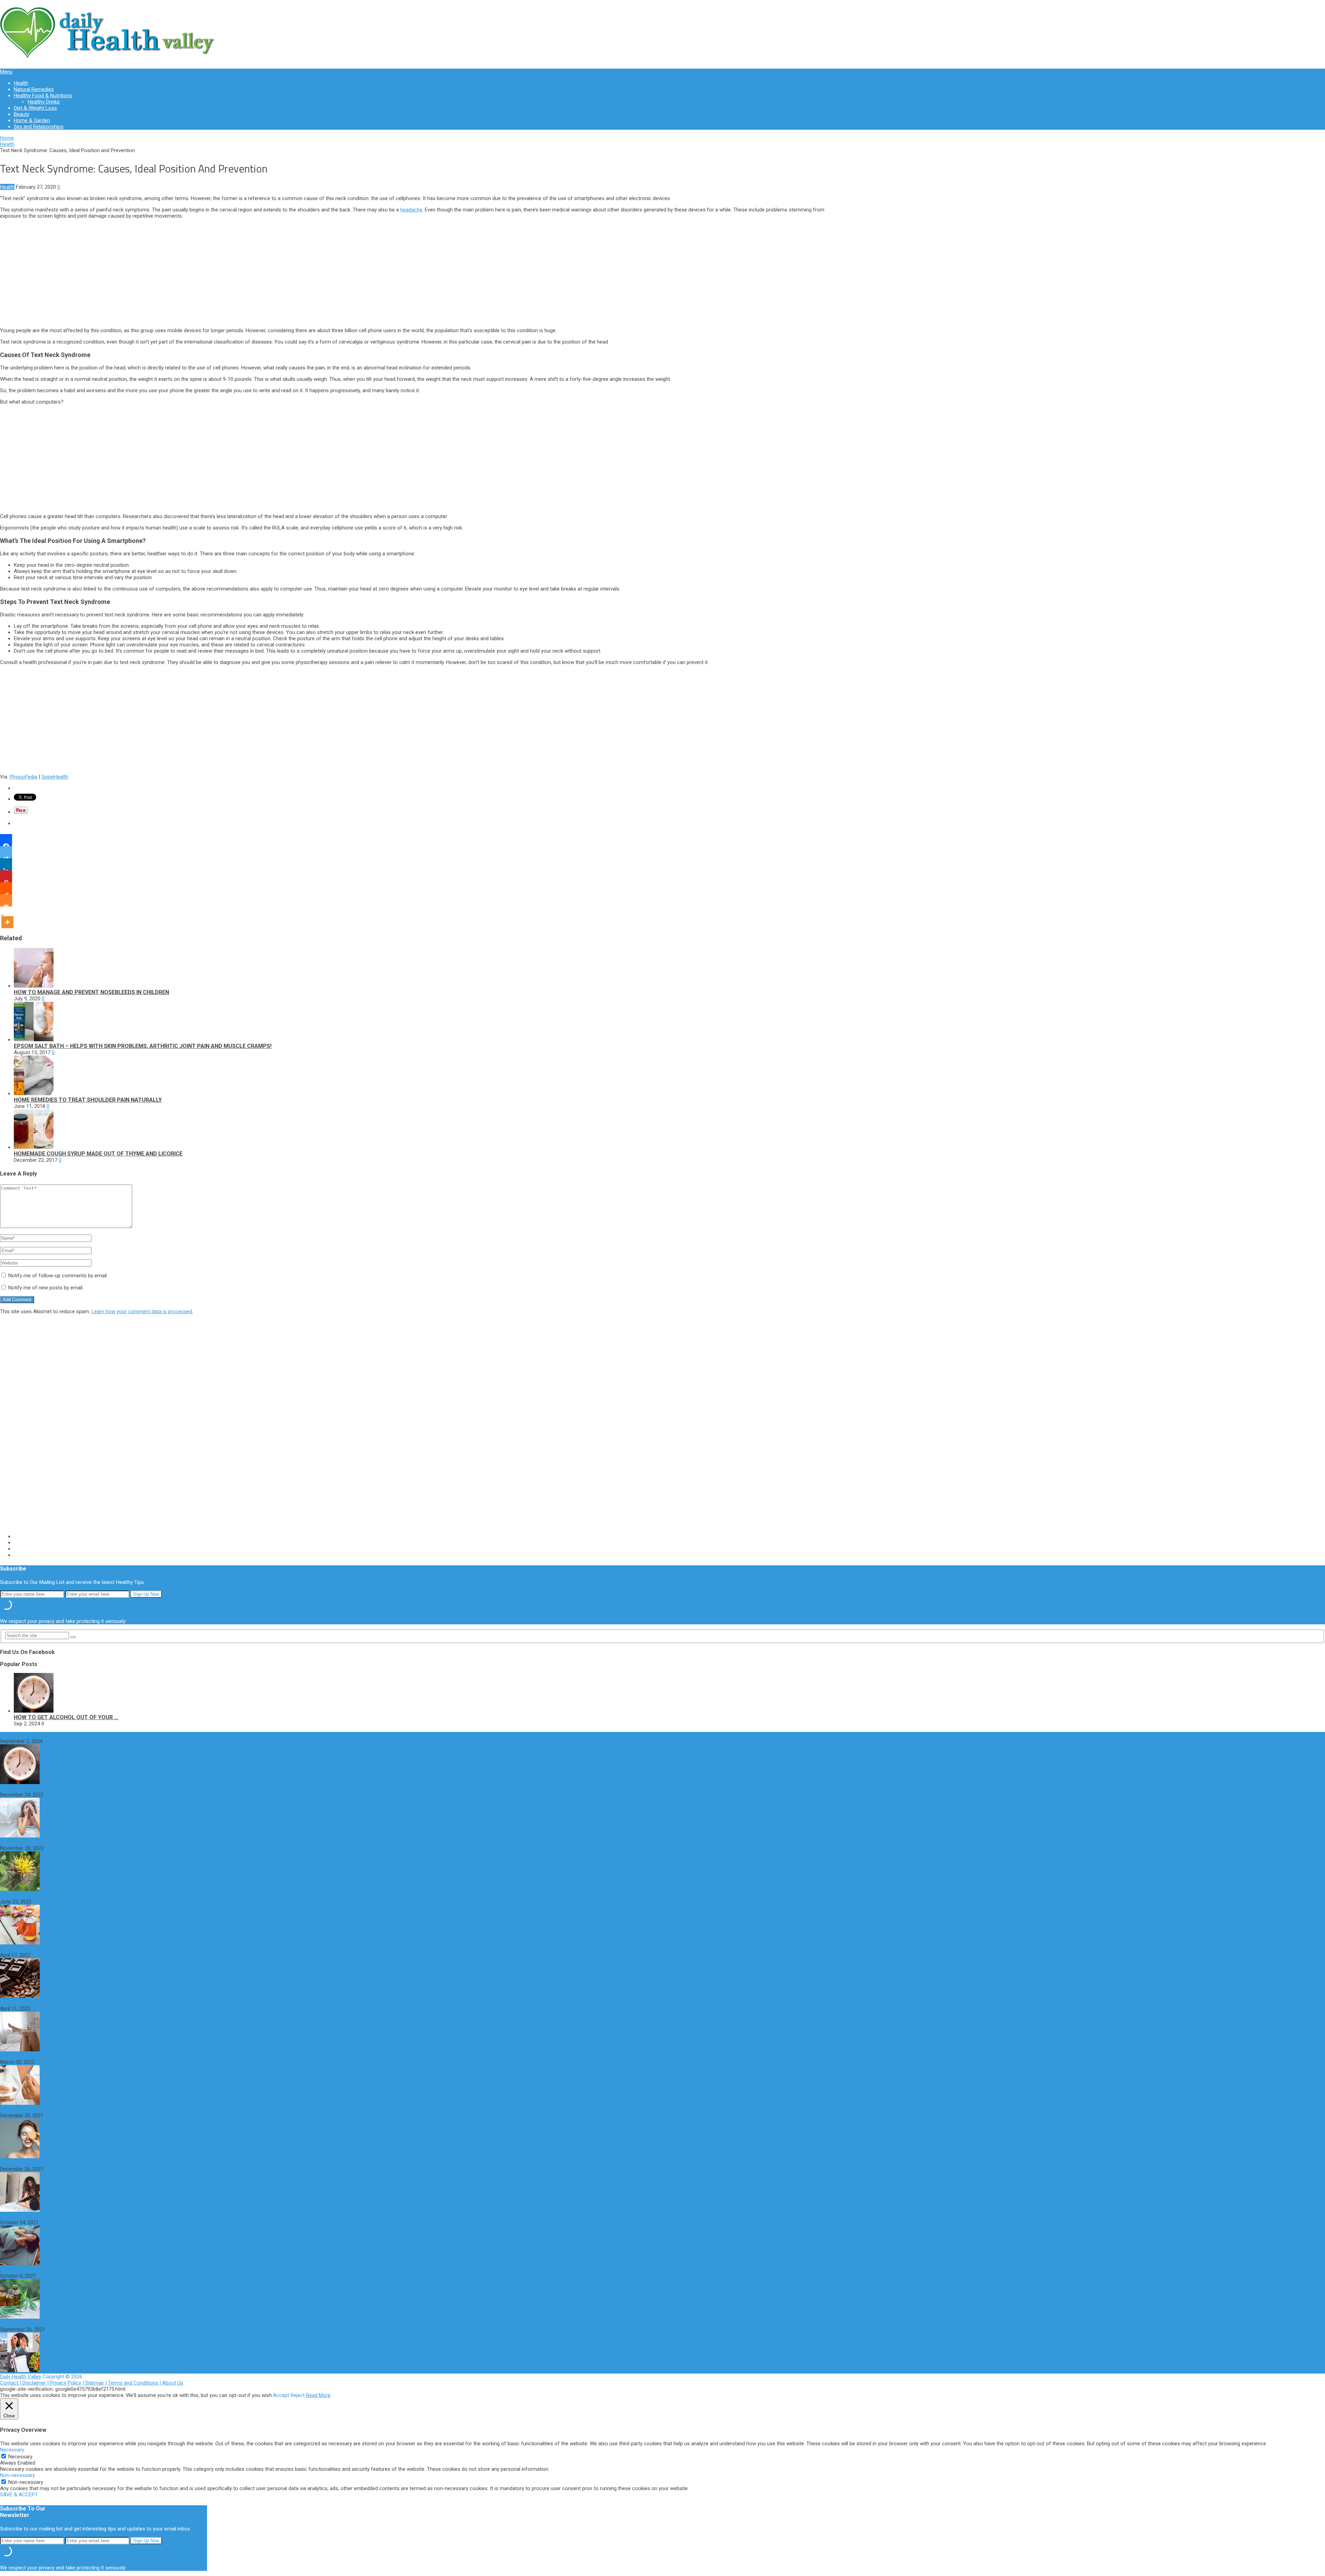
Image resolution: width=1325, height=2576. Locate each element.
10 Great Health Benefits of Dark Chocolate (49, 1949)
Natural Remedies (34, 89)
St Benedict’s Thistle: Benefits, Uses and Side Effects (60, 1842)
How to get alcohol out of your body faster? (50, 1735)
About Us (173, 2383)
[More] (7, 917)
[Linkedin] (6, 864)
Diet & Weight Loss (35, 108)
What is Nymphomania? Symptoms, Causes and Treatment (67, 2002)
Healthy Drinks (44, 102)
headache (411, 210)
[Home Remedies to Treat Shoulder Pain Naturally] (34, 1093)
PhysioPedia (23, 777)
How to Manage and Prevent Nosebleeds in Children (91, 992)
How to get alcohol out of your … (66, 1717)
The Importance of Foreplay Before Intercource (54, 2163)
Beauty (22, 114)
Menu (6, 72)
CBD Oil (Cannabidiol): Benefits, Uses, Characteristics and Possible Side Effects (90, 2270)
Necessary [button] (12, 2450)
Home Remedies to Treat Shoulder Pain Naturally (88, 1100)
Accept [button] (281, 2395)
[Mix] (6, 900)
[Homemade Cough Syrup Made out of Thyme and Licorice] (34, 1147)
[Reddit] (6, 888)
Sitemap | (97, 2383)
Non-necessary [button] (17, 2475)
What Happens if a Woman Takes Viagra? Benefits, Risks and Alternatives (83, 2056)
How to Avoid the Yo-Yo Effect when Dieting (50, 2323)
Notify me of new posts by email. (46, 1288)
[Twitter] (6, 852)
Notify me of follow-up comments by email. (58, 1276)
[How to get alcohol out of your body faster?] (34, 1711)
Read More (318, 2395)
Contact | (11, 2383)
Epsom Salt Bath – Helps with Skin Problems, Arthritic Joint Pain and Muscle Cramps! (143, 1046)
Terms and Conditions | (135, 2383)
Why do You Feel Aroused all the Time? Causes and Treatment (71, 1789)
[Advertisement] (418, 273)
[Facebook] (6, 840)
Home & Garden (32, 120)
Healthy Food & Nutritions (43, 96)
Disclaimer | (36, 2383)
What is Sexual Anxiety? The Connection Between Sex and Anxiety (75, 2216)
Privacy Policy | (68, 2383)
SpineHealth (55, 777)
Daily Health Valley (21, 2377)
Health (21, 83)
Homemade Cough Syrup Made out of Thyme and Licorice (98, 1154)
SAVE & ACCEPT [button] (19, 2495)
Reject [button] (298, 2395)
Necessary (20, 2457)
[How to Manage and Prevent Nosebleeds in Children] (34, 986)
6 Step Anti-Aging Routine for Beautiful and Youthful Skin (65, 2109)
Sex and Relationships (39, 127)
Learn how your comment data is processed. (142, 1311)
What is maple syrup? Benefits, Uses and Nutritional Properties (71, 1895)
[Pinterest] (6, 876)
